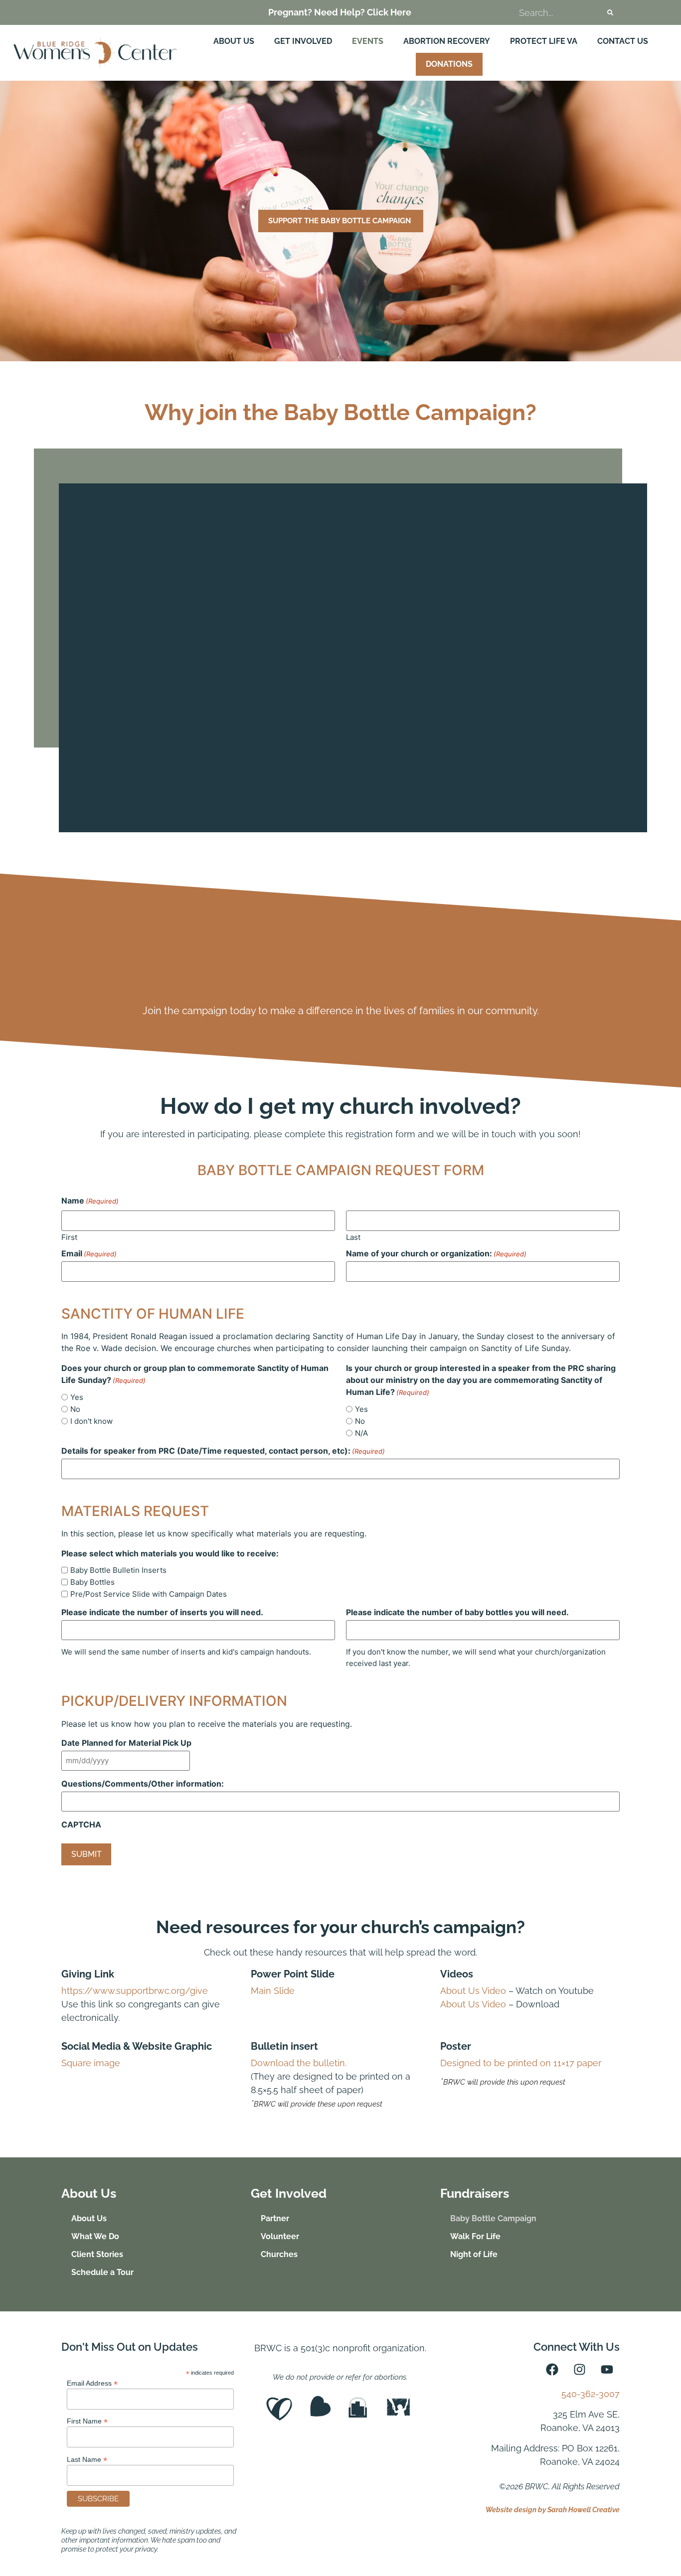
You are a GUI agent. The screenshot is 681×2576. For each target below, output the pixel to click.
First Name (87, 2421)
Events (368, 41)
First (69, 1237)
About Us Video (473, 1991)
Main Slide (273, 1991)
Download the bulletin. (299, 2063)
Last (353, 1237)
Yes (77, 1397)
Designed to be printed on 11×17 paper (521, 2063)
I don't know (91, 1421)
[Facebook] (552, 2370)
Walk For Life (475, 2236)
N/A (361, 1433)
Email (89, 1253)
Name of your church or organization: (436, 1253)
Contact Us (623, 41)
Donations (449, 64)
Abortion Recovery (447, 41)
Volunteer (280, 2236)
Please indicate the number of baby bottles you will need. (457, 1612)
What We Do (95, 2236)
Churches (279, 2254)
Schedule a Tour (102, 2272)
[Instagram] (580, 2370)
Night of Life (474, 2254)
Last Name (87, 2459)
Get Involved (303, 41)
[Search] (610, 12)
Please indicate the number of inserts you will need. (162, 1612)
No (75, 1409)
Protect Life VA (544, 41)
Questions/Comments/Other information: (143, 1784)
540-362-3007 (591, 2394)
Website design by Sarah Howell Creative (553, 2510)
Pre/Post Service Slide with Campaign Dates (149, 1594)
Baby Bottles (92, 1582)
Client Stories (97, 2254)
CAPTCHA (81, 1824)
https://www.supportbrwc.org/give (135, 1991)
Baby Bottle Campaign (493, 2218)
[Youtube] (607, 2370)
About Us (234, 41)
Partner (275, 2218)
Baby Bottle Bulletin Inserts (118, 1570)
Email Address (92, 2383)
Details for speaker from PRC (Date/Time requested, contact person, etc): (223, 1451)
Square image (91, 2063)
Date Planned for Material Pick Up (126, 1743)
